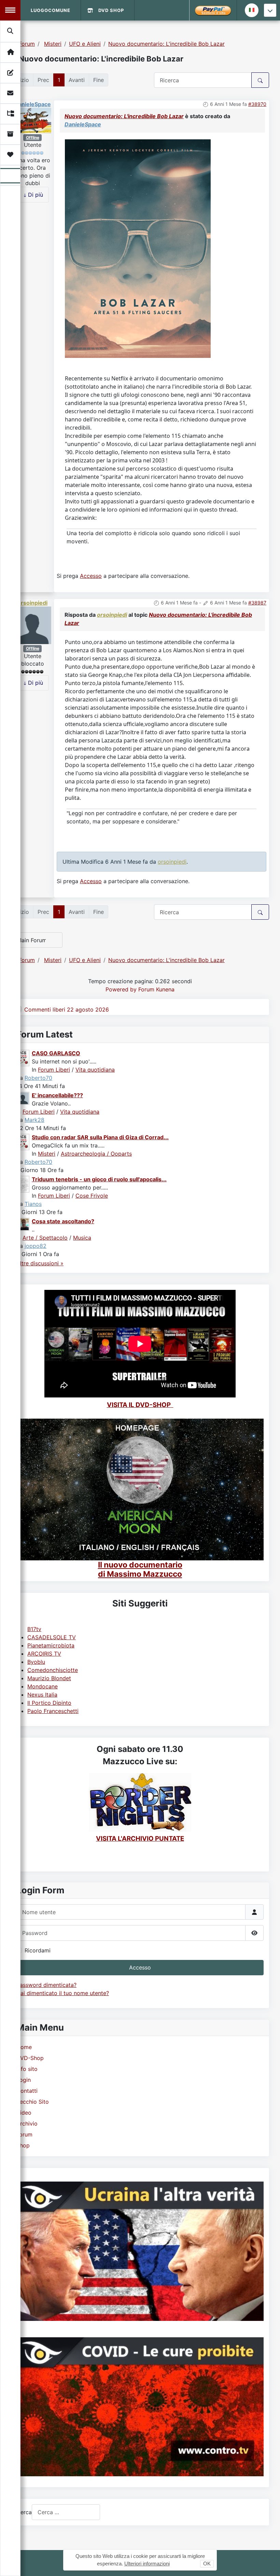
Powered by (121, 989)
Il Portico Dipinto (49, 1703)
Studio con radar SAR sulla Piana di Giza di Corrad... (100, 1137)
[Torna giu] (270, 10)
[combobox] (66, 2512)
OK (207, 2564)
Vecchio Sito (33, 2102)
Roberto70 (38, 1078)
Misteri (47, 1154)
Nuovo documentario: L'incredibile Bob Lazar (124, 116)
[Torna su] (268, 2563)
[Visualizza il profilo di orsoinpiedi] (32, 625)
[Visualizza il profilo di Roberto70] (23, 1057)
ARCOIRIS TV (44, 1654)
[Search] (11, 31)
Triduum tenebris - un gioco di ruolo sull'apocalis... (99, 1179)
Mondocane (43, 1686)
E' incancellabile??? (57, 1095)
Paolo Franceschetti (53, 1711)
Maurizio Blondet (49, 1678)
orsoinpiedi (32, 603)
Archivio (27, 2124)
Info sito (27, 2069)
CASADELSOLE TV (52, 1637)
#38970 (257, 104)
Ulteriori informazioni (147, 2564)
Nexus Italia (42, 1695)
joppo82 (36, 1246)
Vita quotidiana (95, 1070)
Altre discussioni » (40, 1263)
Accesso (140, 1967)
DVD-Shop (30, 2058)
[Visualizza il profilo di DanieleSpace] (32, 120)
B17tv (34, 1629)
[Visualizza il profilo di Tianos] (23, 1184)
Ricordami (38, 1950)
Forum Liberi (54, 1070)
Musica (82, 1238)
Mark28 (34, 1120)
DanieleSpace (33, 104)
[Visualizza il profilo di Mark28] (23, 1098)
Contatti (27, 2091)
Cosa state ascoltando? (63, 1221)
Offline (33, 137)
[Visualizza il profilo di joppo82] (23, 1224)
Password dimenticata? (46, 1985)
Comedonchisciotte (53, 1670)
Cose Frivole (92, 1196)
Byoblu (36, 1662)
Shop (23, 2145)
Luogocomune (51, 10)
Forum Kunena (156, 989)
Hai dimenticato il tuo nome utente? (63, 1993)
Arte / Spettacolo (45, 1238)
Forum (24, 2134)
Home (24, 2047)
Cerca (24, 2512)
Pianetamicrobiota (51, 1645)
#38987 (257, 603)
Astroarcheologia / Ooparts (96, 1154)
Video (24, 2113)
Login (24, 2080)
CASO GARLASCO (56, 1053)
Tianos (33, 1204)
